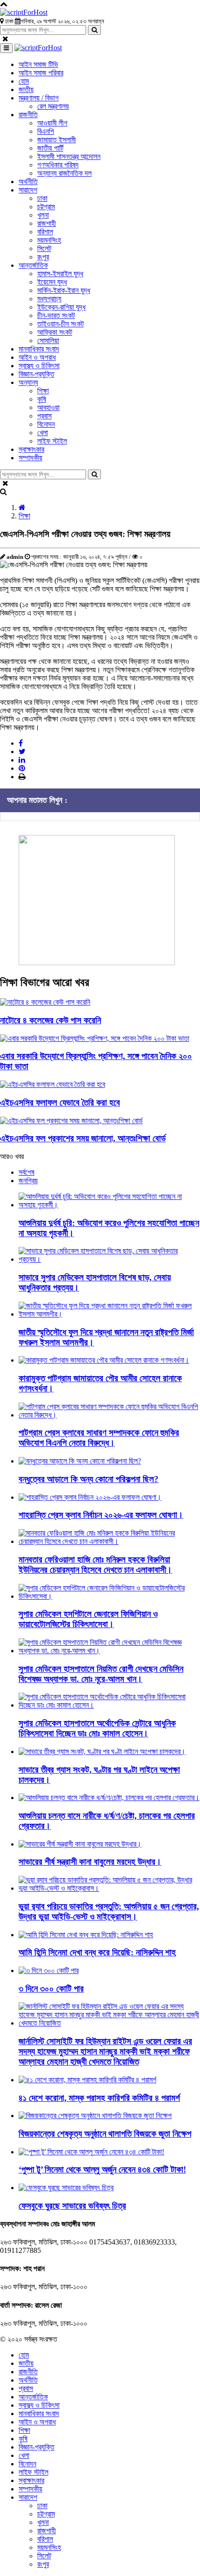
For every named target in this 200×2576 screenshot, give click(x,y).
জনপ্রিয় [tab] (28, 1181)
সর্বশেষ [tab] (27, 1172)
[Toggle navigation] (6, 48)
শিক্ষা (24, 516)
